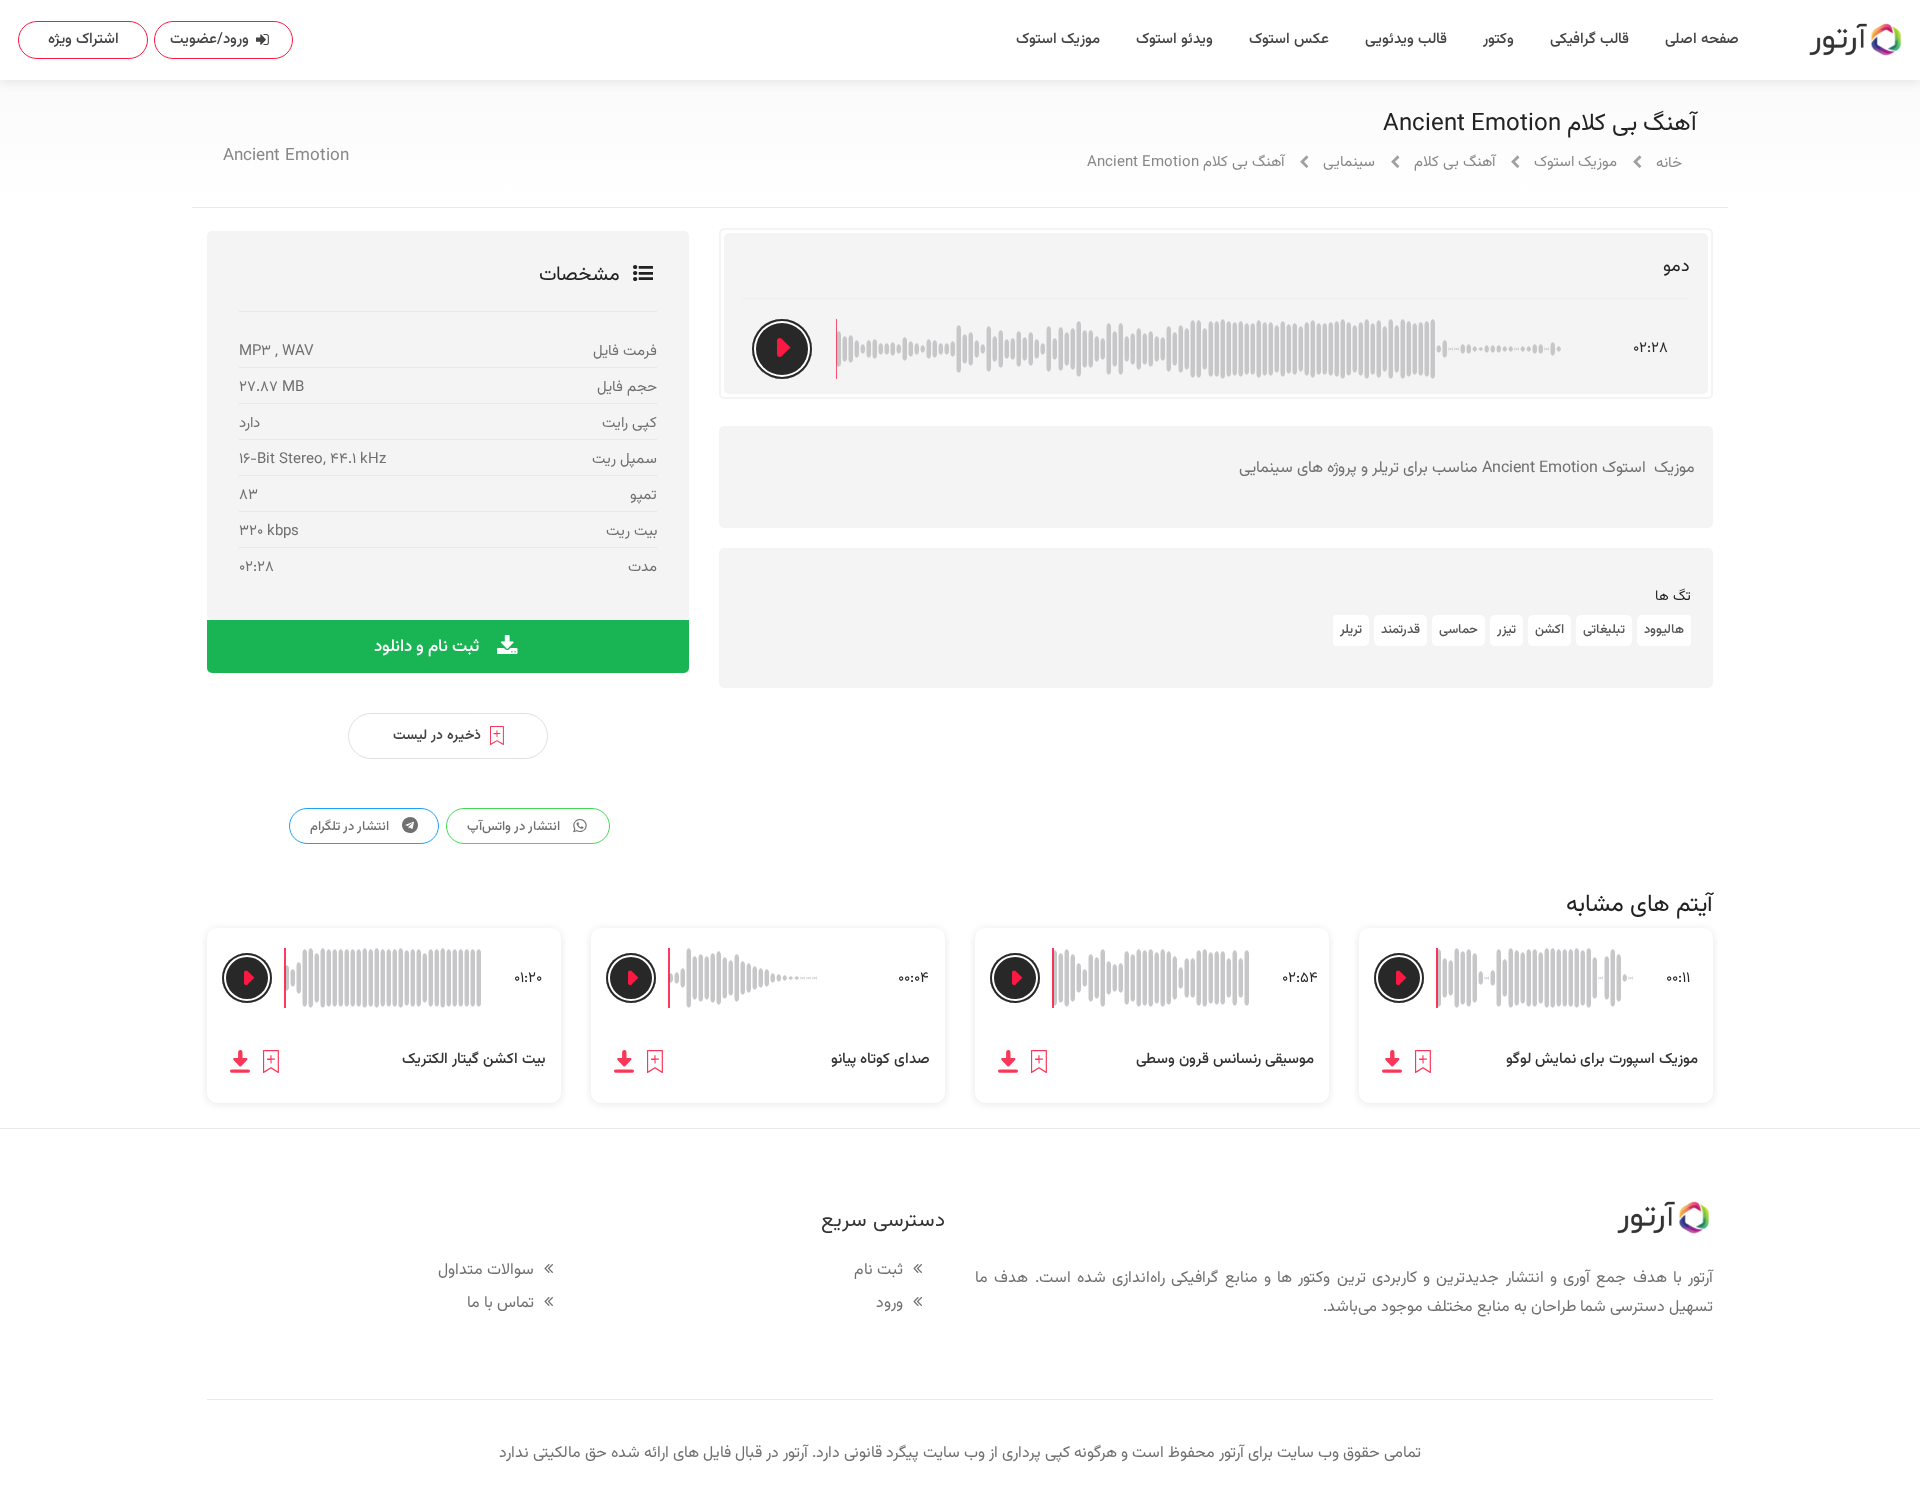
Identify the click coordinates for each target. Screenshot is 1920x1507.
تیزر (1506, 630)
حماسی (1458, 630)
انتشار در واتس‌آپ (515, 827)
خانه (1669, 163)
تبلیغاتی (1604, 630)
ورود (889, 1304)
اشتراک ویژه (83, 39)
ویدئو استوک (1174, 39)
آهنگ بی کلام (1454, 162)
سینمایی (1349, 162)
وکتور (1498, 39)
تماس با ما (500, 1304)
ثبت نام (878, 1271)
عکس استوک (1289, 39)
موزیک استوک (1058, 39)
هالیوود (1664, 630)
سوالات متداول (486, 1271)
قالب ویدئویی (1406, 39)
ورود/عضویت (209, 39)
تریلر (1351, 630)
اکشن (1549, 630)
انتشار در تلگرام (351, 827)
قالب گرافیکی (1589, 39)
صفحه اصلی (1702, 39)
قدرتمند (1400, 630)
